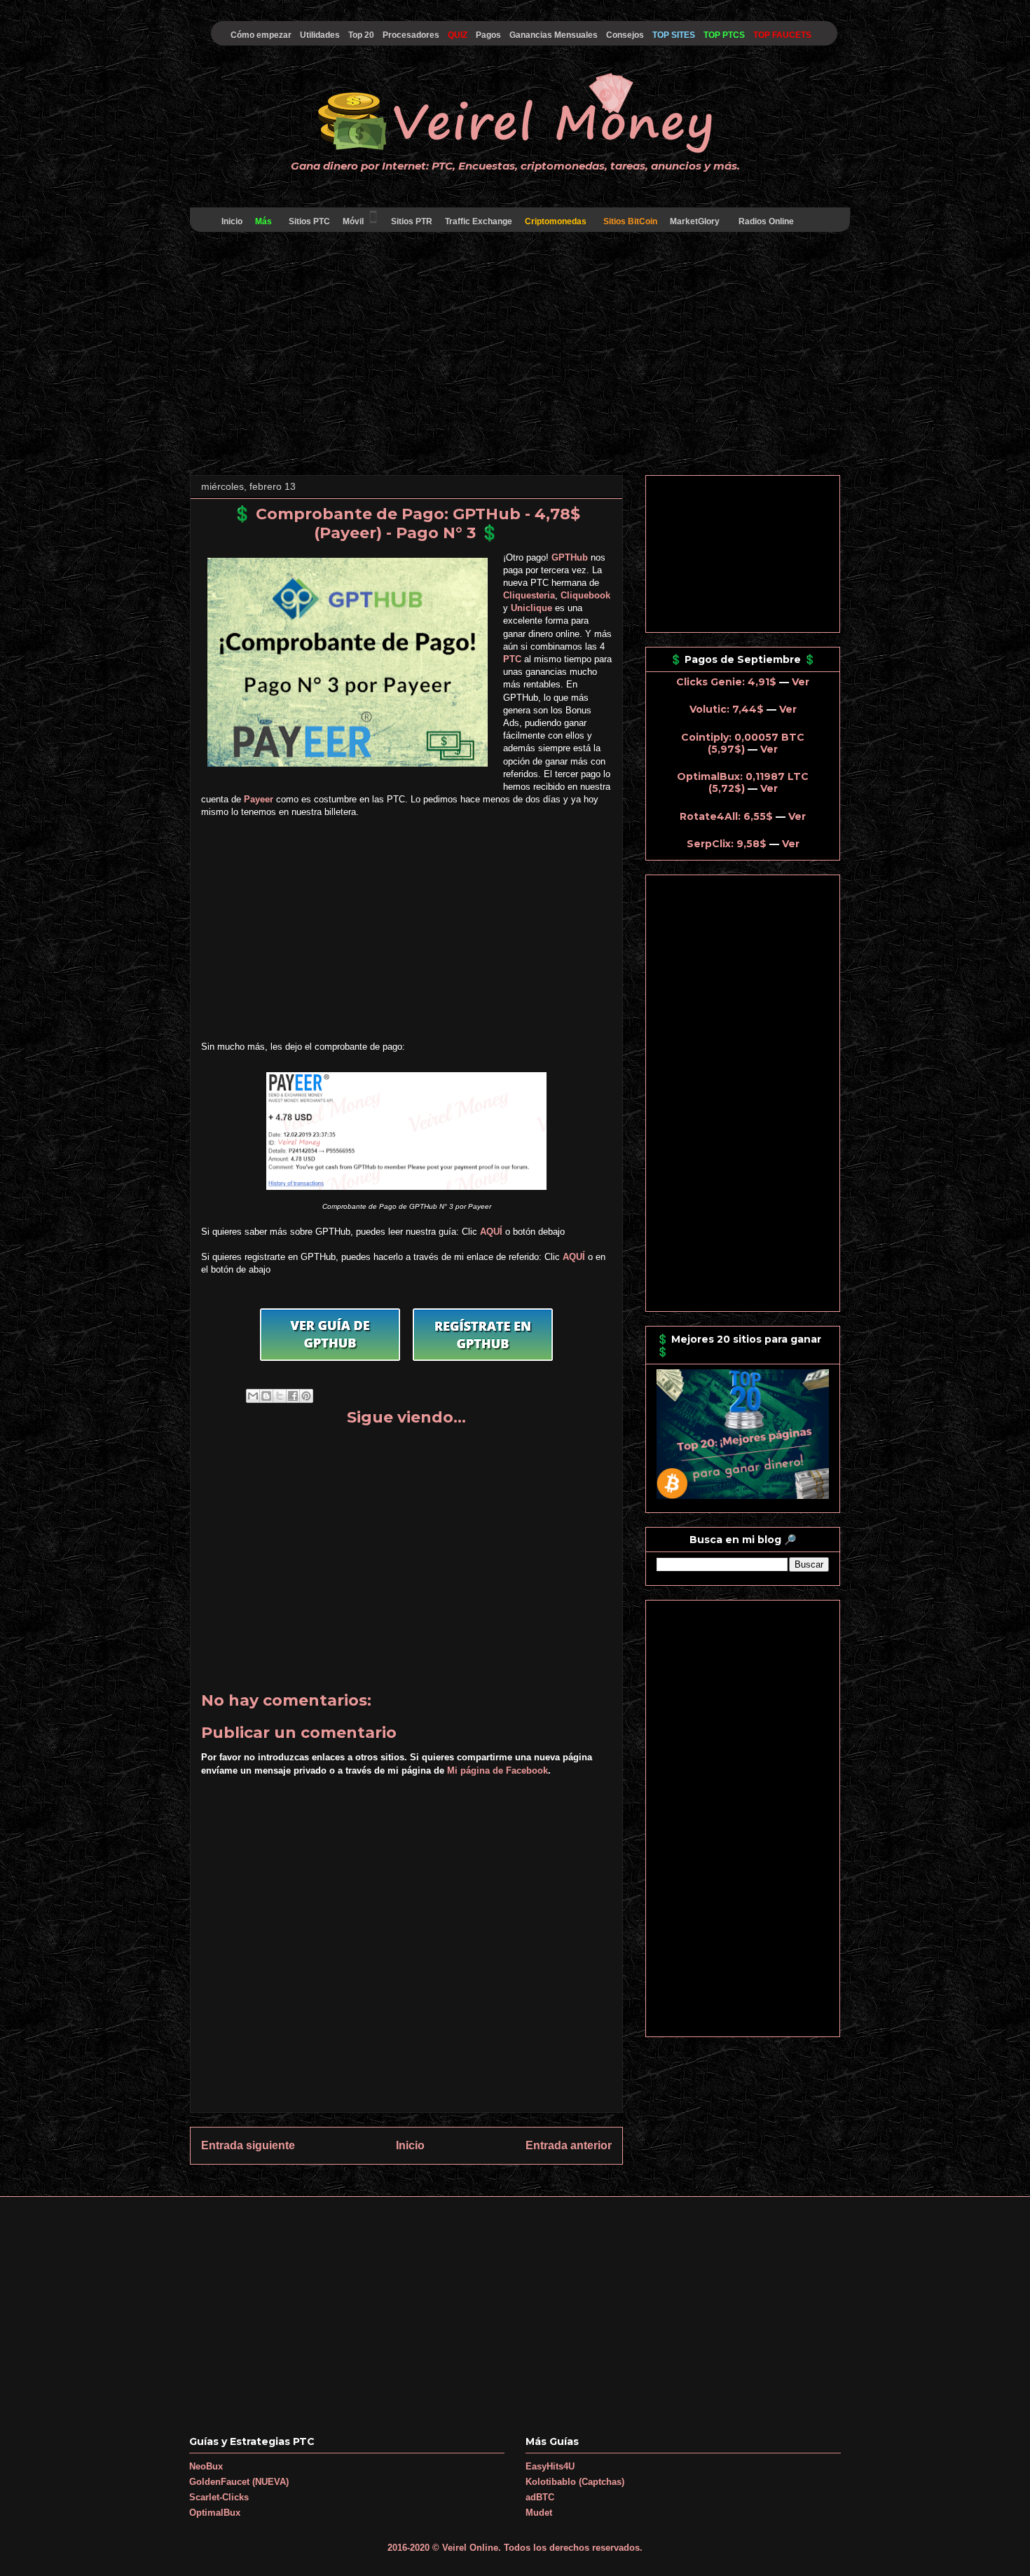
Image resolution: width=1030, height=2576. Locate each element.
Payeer (259, 799)
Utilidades (320, 35)
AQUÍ (491, 1232)
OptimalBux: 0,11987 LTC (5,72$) (743, 782)
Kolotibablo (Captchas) (575, 2482)
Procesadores (411, 35)
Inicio (232, 221)
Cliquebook (585, 595)
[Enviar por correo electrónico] (253, 1396)
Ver (801, 682)
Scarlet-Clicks (219, 2497)
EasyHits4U (550, 2466)
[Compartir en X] (280, 1396)
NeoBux (206, 2466)
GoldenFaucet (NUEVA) (239, 2482)
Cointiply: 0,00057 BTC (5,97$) (743, 743)
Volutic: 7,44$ (727, 709)
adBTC (540, 2497)
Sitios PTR (412, 221)
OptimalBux (215, 2513)
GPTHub (570, 557)
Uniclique (531, 608)
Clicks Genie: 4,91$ (726, 682)
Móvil (353, 221)
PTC (512, 659)
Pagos (488, 35)
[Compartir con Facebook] (293, 1396)
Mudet (539, 2513)
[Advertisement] (515, 356)
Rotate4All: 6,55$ (726, 816)
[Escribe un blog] (266, 1396)
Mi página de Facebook (497, 1770)
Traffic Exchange (479, 221)
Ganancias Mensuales (554, 35)
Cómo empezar (261, 35)
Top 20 (361, 35)
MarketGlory (695, 221)
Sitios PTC (309, 221)
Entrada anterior (569, 2145)
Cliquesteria (529, 595)
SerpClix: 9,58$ (727, 844)
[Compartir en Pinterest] (306, 1396)
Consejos (625, 35)
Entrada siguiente (248, 2145)
